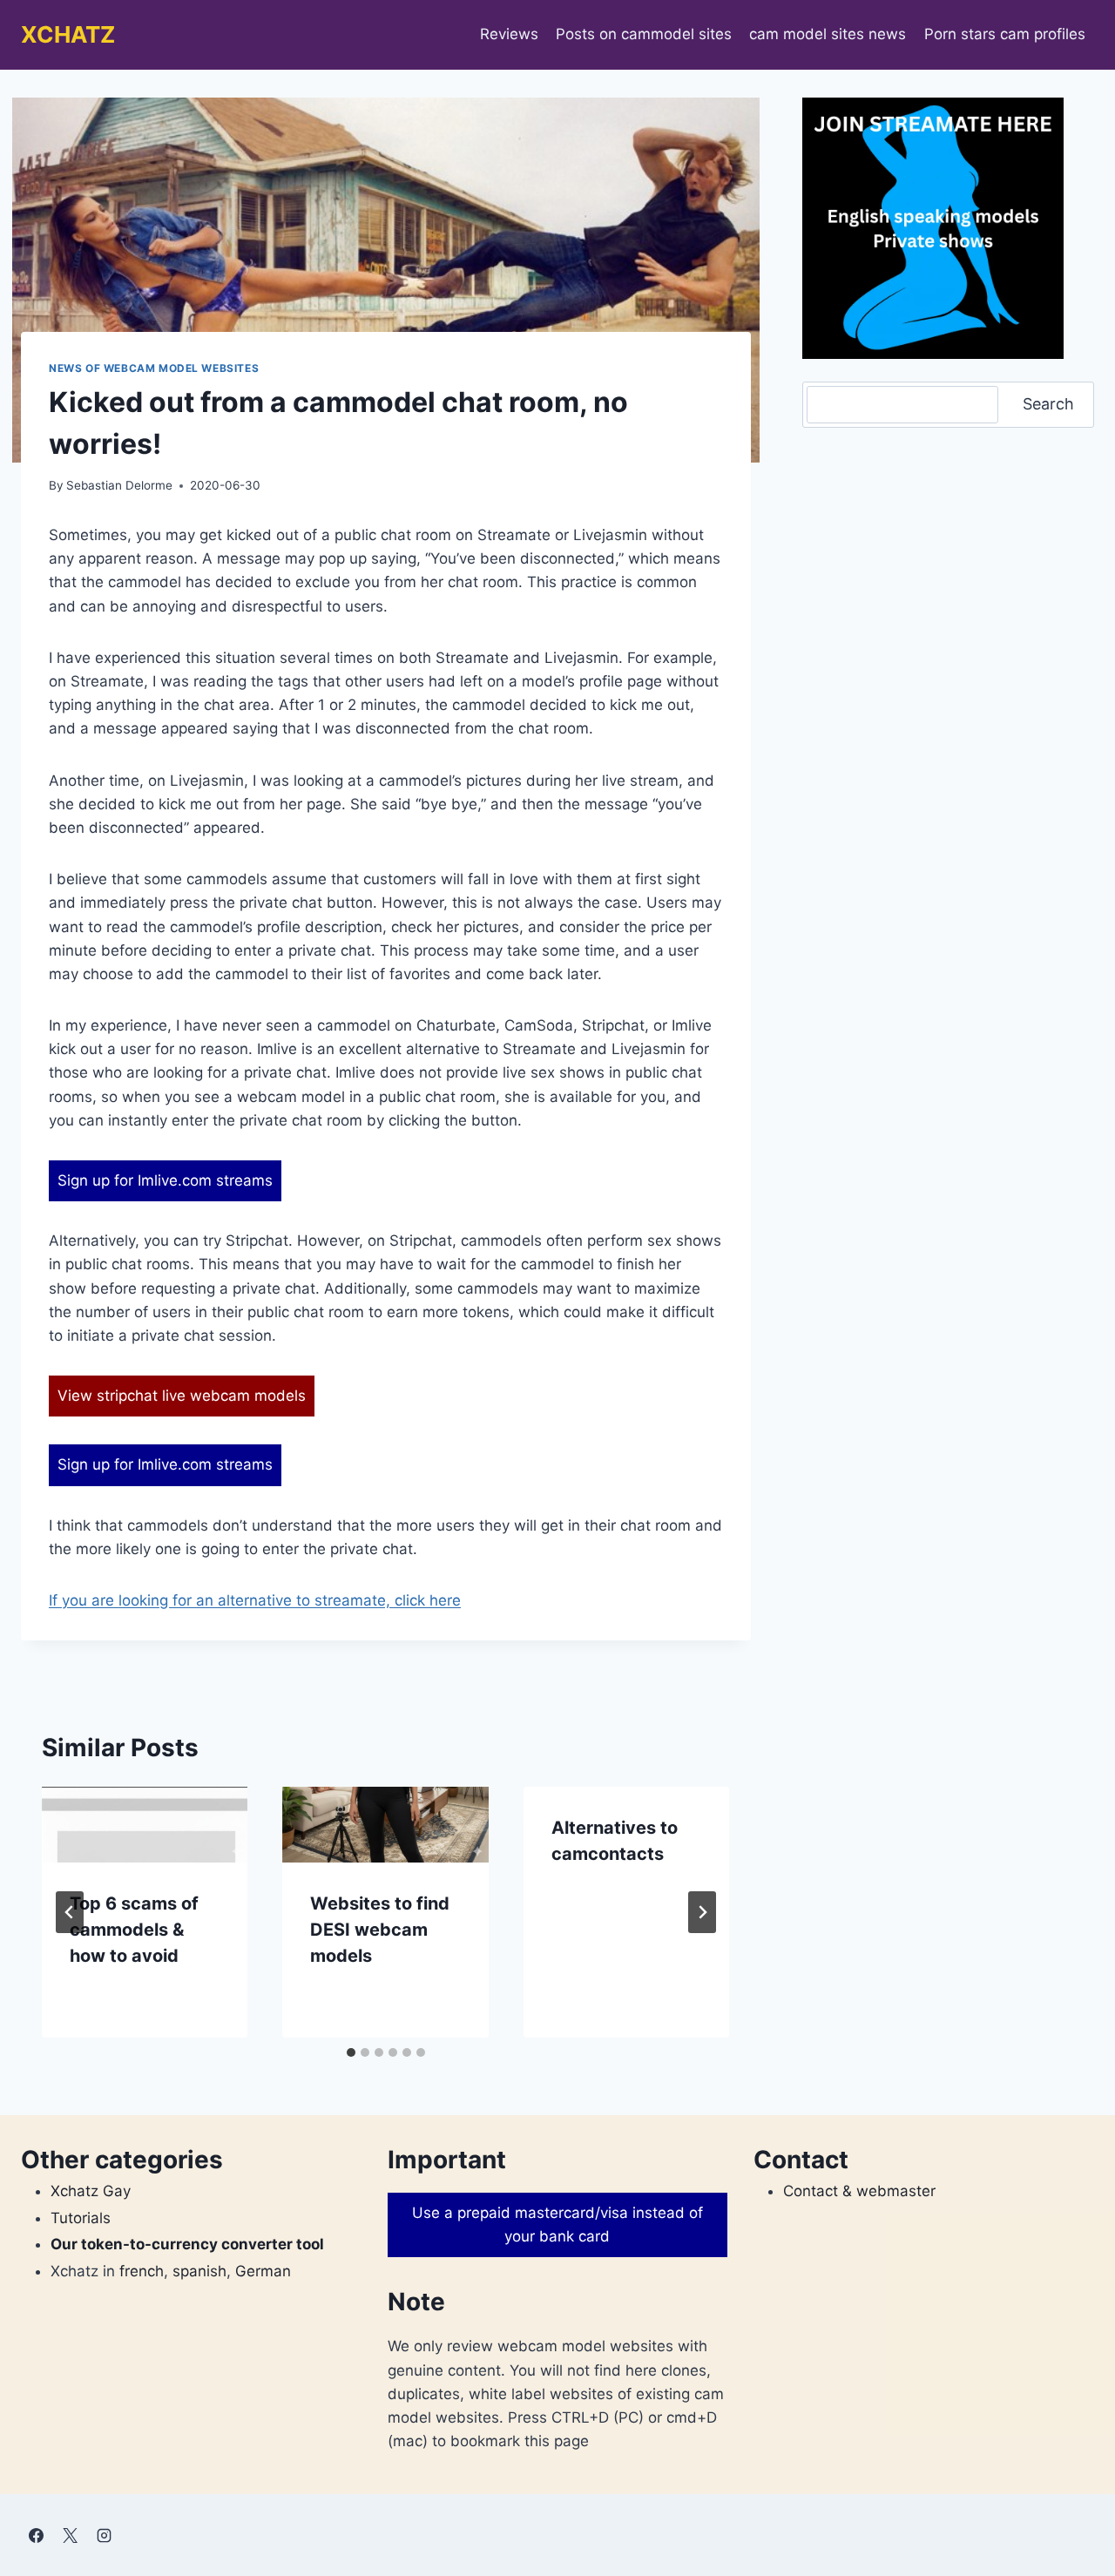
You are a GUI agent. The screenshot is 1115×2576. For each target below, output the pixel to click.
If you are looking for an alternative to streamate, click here (255, 1600)
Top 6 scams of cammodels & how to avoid (134, 1930)
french (142, 2271)
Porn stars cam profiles (1005, 34)
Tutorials (81, 2218)
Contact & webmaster (859, 2191)
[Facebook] (36, 2535)
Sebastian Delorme (119, 485)
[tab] (351, 2052)
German (263, 2271)
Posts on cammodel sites (644, 34)
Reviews (509, 34)
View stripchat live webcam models (182, 1396)
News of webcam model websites (154, 368)
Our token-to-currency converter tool (187, 2244)
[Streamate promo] (933, 228)
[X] (70, 2535)
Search (1048, 404)
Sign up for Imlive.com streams (165, 1180)
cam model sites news (828, 34)
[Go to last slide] (70, 1912)
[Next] (702, 1912)
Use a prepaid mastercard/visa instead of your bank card (557, 2224)
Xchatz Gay (91, 2191)
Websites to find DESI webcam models (380, 1930)
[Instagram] (104, 2535)
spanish (199, 2271)
